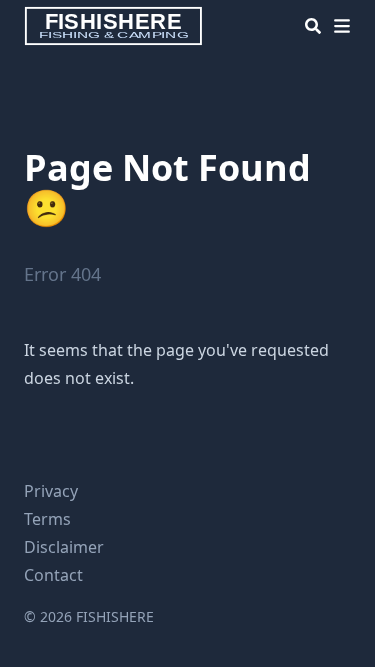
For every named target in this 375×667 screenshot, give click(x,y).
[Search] (313, 26)
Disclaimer (64, 547)
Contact (53, 575)
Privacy (51, 491)
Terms (47, 519)
